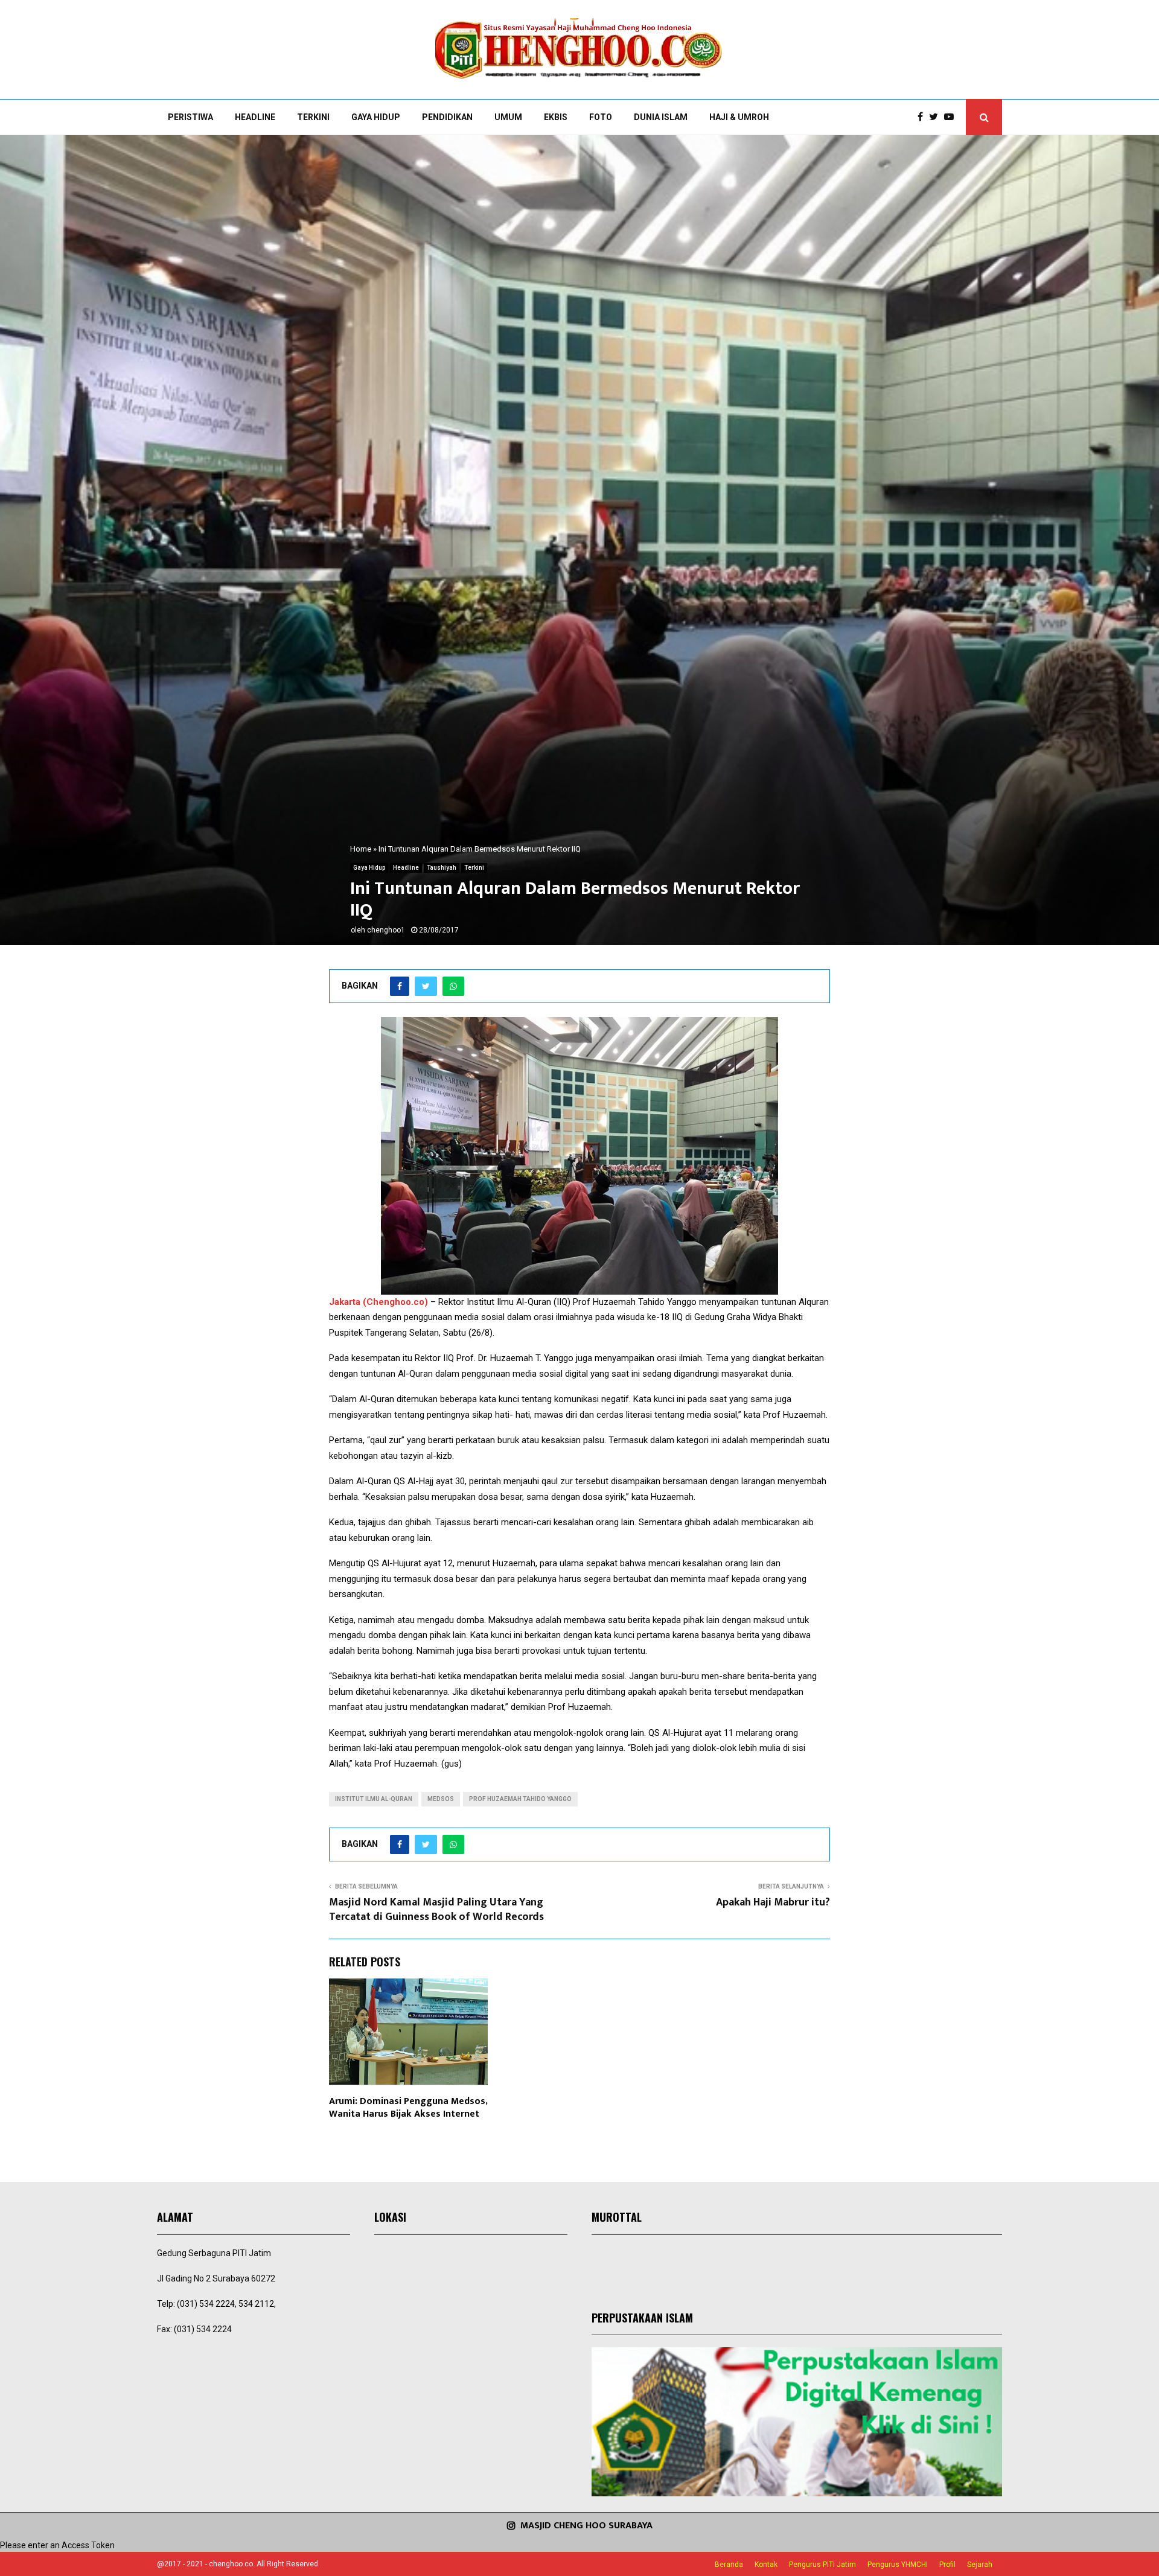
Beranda (729, 2565)
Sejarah (980, 2565)
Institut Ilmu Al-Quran (374, 1799)
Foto (601, 117)
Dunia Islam (661, 117)
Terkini (313, 117)
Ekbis (556, 117)
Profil (947, 2565)
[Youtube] (952, 117)
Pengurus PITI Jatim (822, 2565)
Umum (508, 117)
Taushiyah (442, 868)
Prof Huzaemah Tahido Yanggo (520, 1799)
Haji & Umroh (739, 117)
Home (361, 849)
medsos (441, 1799)
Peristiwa (190, 117)
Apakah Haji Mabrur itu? (773, 1902)
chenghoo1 (386, 930)
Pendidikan (447, 117)
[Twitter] (937, 117)
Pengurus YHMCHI (898, 2565)
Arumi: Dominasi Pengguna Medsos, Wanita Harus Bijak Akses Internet (408, 2108)
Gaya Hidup (376, 117)
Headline (255, 117)
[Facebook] (923, 117)
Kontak (766, 2565)
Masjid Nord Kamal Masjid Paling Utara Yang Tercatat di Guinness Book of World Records (436, 1910)
